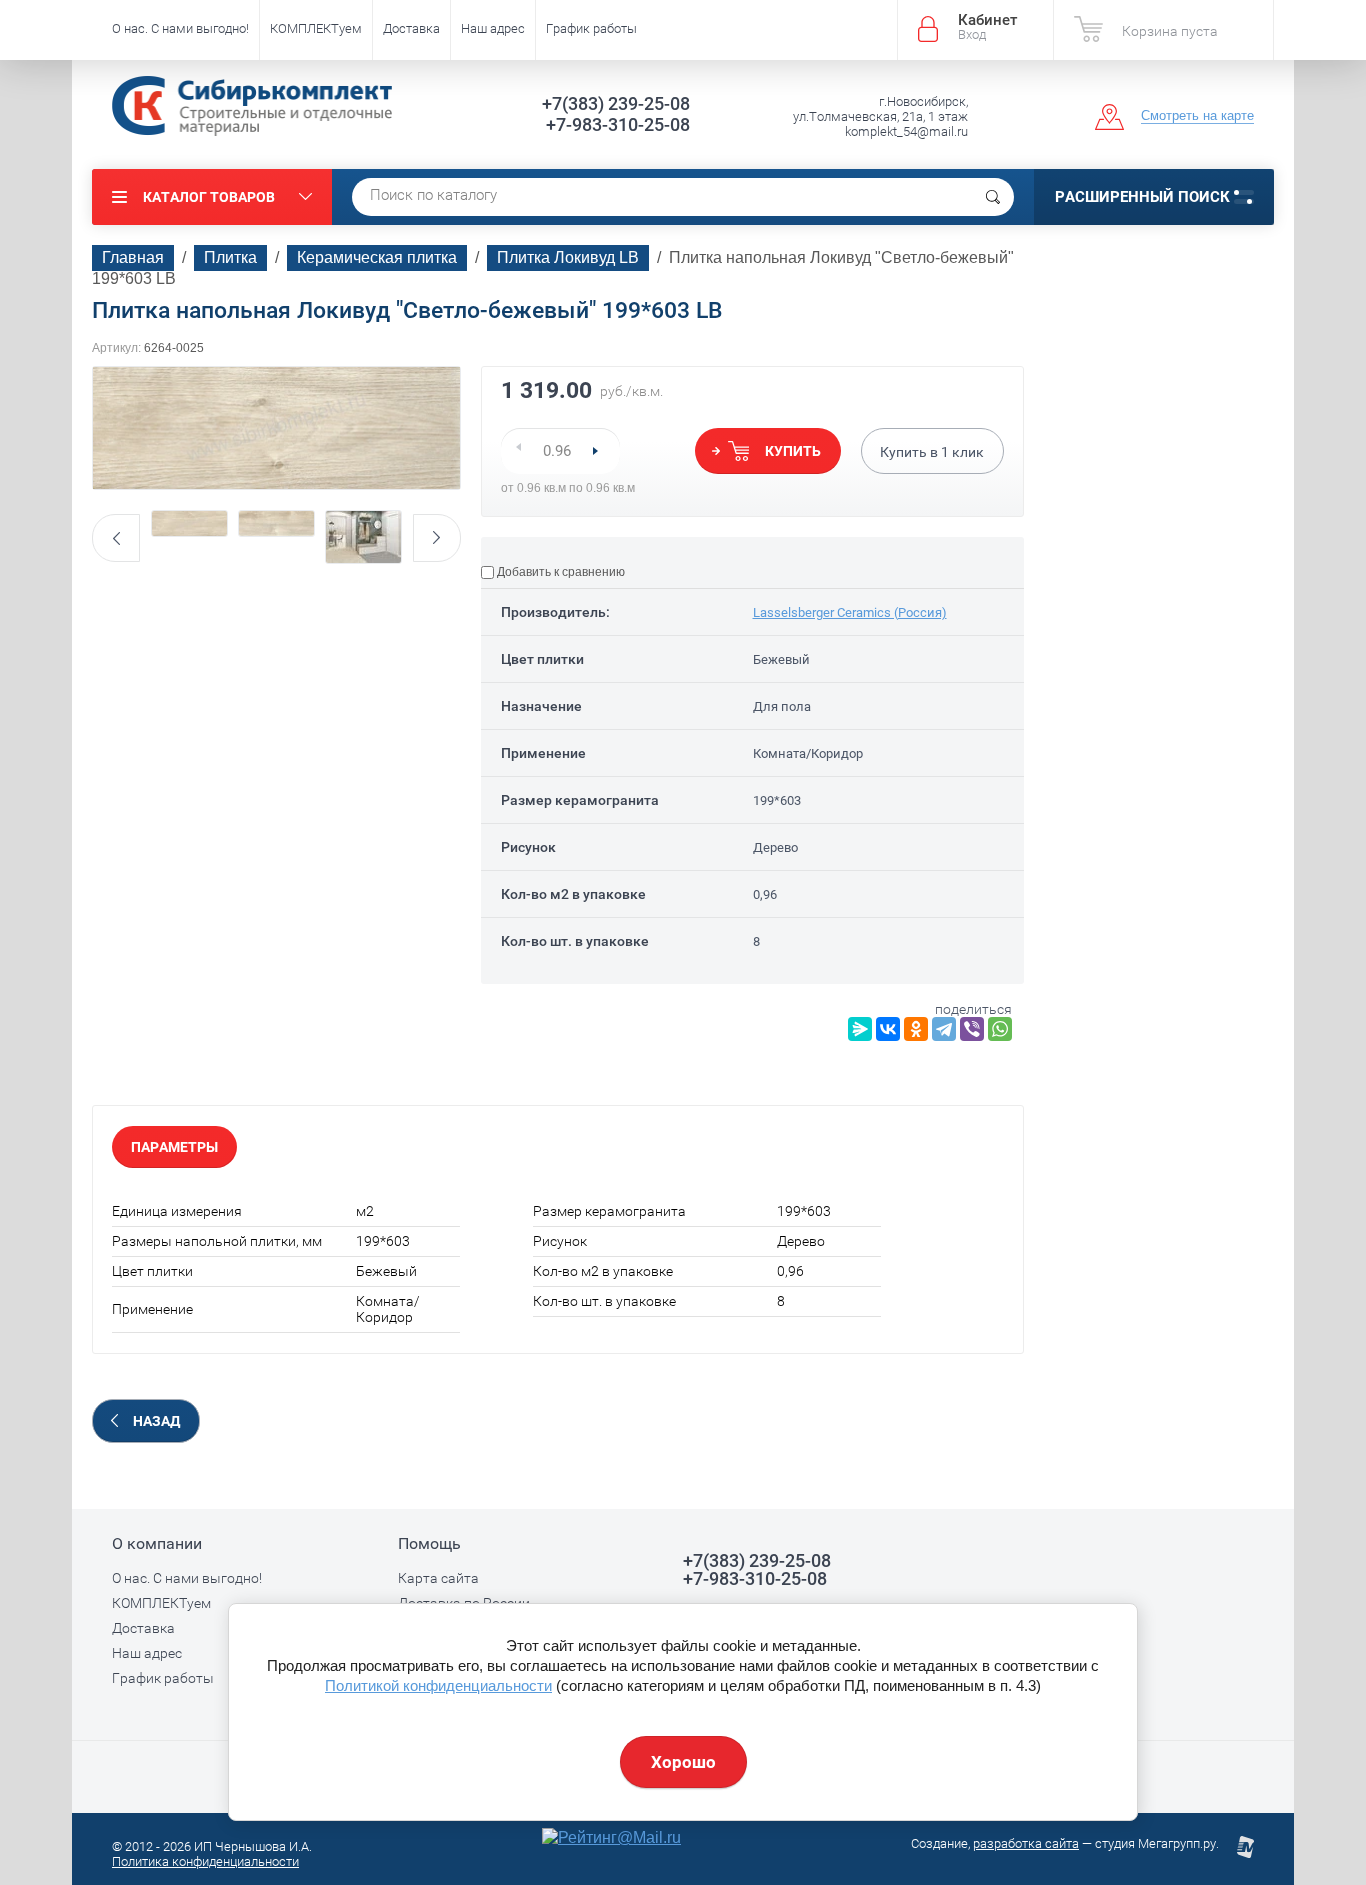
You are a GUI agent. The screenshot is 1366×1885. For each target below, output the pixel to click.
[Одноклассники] (916, 1029)
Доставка (411, 28)
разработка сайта (1026, 1843)
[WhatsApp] (1000, 1029)
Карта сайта (438, 1578)
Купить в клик (932, 452)
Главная (133, 257)
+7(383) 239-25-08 (616, 103)
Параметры (174, 1147)
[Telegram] (944, 1029)
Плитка (230, 257)
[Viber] (972, 1029)
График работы (591, 28)
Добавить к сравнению (559, 572)
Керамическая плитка (377, 257)
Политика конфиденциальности (205, 1861)
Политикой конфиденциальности (438, 1685)
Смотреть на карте (1197, 115)
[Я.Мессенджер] (860, 1029)
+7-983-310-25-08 (618, 124)
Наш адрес (493, 28)
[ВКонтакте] (888, 1029)
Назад (156, 1421)
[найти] (993, 197)
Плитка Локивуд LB (568, 257)
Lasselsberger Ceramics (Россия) (850, 612)
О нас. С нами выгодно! (180, 28)
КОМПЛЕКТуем (316, 28)
